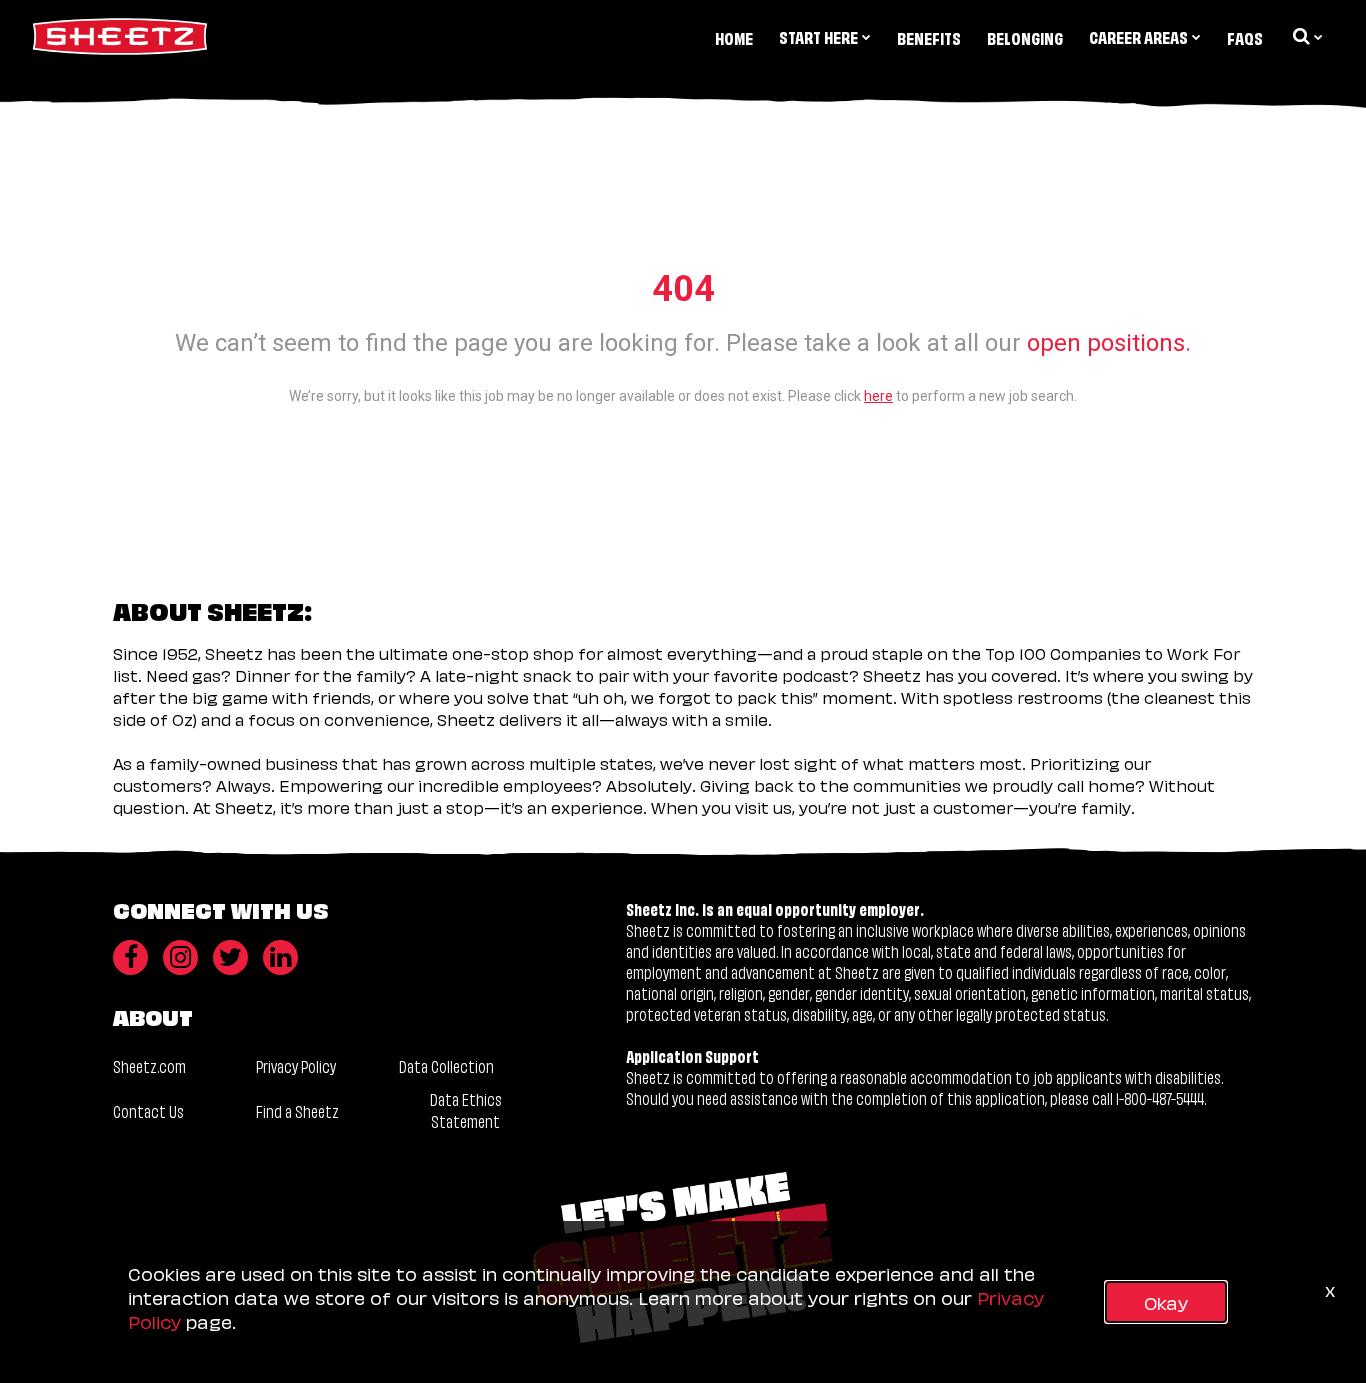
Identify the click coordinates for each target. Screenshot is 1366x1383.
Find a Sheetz (297, 1110)
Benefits (929, 37)
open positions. (1109, 343)
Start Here (818, 36)
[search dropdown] (1306, 36)
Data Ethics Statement (466, 1109)
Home (734, 37)
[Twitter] (230, 957)
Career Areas (1138, 36)
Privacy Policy (296, 1065)
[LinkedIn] (280, 957)
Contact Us (148, 1110)
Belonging (1025, 37)
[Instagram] (180, 957)
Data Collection (446, 1065)
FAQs (1245, 37)
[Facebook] (130, 957)
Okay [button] (1166, 1301)
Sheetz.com (149, 1065)
